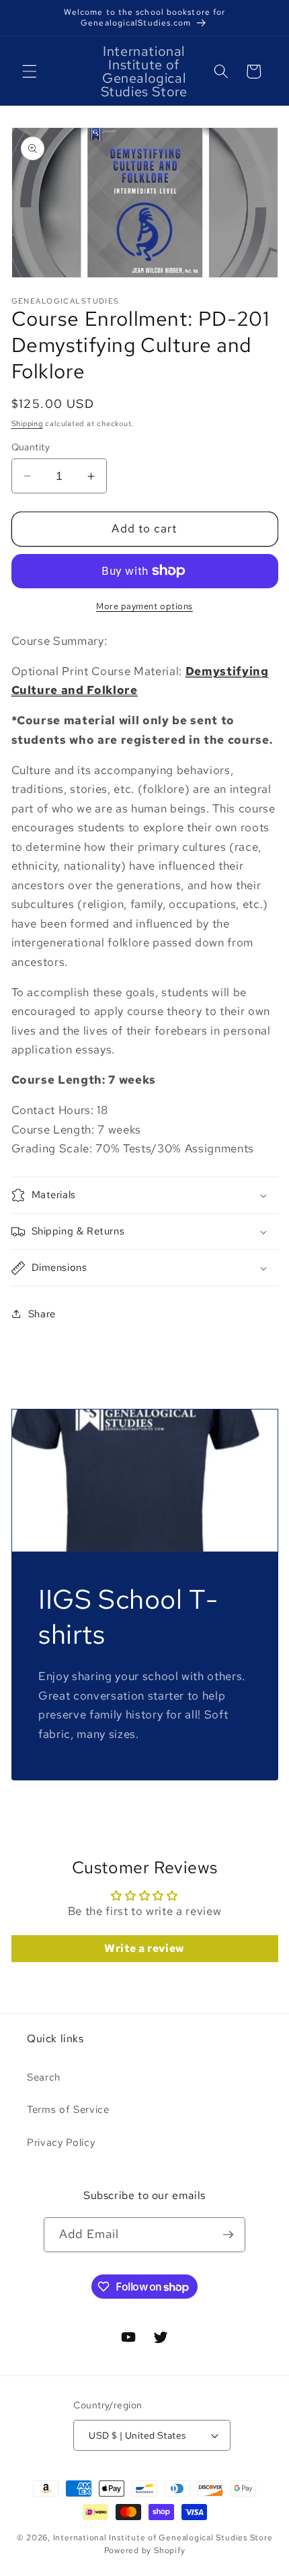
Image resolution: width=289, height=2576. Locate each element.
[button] (30, 71)
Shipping (27, 423)
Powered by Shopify (145, 2550)
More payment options (144, 606)
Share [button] (42, 1314)
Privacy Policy (61, 2142)
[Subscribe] (228, 2235)
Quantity (31, 447)
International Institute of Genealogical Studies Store (163, 2538)
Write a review (144, 1948)
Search (44, 2077)
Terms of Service (68, 2109)
